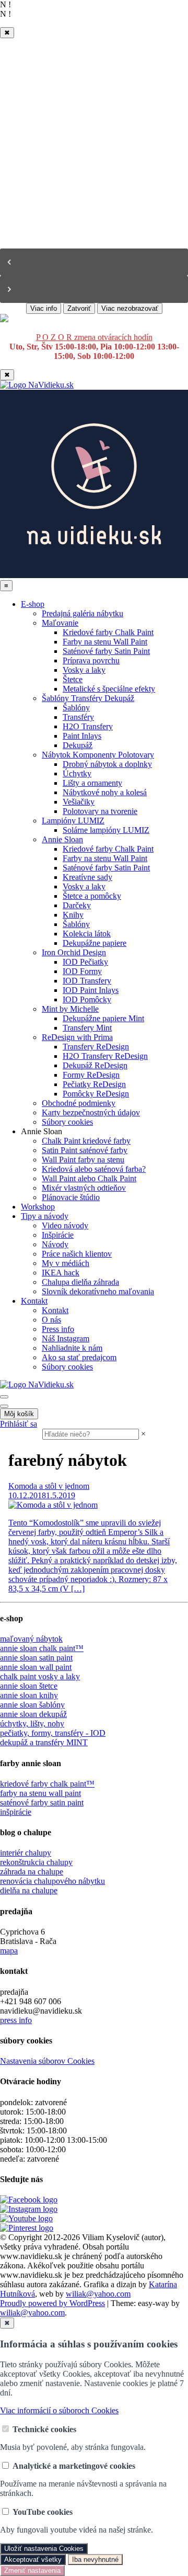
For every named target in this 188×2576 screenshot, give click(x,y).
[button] (94, 262)
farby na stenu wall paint (40, 1793)
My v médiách (66, 1263)
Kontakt (34, 1301)
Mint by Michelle (70, 1009)
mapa (9, 1951)
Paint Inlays (82, 736)
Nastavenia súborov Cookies (47, 2061)
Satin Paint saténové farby (85, 1150)
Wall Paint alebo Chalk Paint (89, 1178)
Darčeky (77, 905)
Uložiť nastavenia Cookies (44, 2549)
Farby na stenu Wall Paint (105, 642)
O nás (51, 1320)
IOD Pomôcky (87, 999)
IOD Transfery (87, 981)
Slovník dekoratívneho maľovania (98, 1291)
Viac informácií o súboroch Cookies (59, 2410)
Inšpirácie (58, 1235)
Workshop (38, 1207)
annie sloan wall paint (36, 1667)
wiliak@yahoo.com (98, 2294)
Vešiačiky (79, 802)
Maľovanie (60, 623)
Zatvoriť (79, 308)
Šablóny (76, 708)
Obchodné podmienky (79, 1103)
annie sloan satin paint (36, 1658)
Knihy (73, 915)
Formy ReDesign (91, 1075)
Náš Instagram (66, 1338)
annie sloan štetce (29, 1686)
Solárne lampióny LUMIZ (106, 830)
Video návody (65, 1225)
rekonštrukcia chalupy (36, 1862)
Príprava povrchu (91, 660)
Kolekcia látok (87, 934)
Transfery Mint (87, 1028)
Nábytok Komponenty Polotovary (98, 755)
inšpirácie (16, 1812)
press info (16, 2020)
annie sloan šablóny (32, 1705)
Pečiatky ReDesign (94, 1084)
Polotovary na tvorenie (100, 811)
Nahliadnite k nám (72, 1348)
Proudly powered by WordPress (52, 2303)
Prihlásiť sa (19, 1424)
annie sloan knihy (29, 1695)
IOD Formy (82, 971)
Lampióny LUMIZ (73, 821)
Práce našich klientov (77, 1254)
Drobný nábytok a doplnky (107, 764)
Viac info (44, 308)
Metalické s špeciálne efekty (109, 689)
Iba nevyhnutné (95, 2560)
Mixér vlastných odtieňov (84, 1188)
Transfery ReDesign (96, 1047)
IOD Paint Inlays (91, 990)
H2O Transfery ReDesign (105, 1056)
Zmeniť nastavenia (32, 2571)
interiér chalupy (26, 1853)
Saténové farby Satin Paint (106, 651)
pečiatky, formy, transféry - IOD (53, 1733)
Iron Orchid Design (74, 952)
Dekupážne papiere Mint (103, 1018)
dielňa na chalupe (29, 1890)
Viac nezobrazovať (130, 308)
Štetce (73, 679)
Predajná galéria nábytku (83, 613)
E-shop (33, 604)
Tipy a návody (45, 1216)
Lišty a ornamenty (92, 783)
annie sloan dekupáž (33, 1714)
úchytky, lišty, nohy (32, 1724)
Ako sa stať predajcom (79, 1357)
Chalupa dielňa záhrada (80, 1282)
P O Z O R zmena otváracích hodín (94, 337)
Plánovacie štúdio (71, 1197)
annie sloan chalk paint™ (42, 1648)
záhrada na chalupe (32, 1872)
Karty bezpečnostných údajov (91, 1112)
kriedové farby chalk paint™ (47, 1784)
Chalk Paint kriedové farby (86, 1141)
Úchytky (77, 773)
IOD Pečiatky (85, 962)
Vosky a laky (84, 670)
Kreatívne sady (87, 877)
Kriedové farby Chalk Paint (108, 632)
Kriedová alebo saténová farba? (94, 1169)
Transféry (78, 717)
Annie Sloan (62, 839)
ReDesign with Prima (77, 1037)
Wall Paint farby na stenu (83, 1160)
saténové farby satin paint (42, 1803)
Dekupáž (78, 745)
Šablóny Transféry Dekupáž (88, 698)
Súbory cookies (67, 1122)
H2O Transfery (88, 726)
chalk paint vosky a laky (40, 1676)
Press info (58, 1329)
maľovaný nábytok (31, 1639)
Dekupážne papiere (95, 943)
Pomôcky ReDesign (96, 1094)
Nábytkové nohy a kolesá (105, 792)
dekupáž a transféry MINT (44, 1742)
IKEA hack (61, 1273)
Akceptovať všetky (33, 2560)
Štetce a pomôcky (92, 896)
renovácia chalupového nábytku (52, 1881)
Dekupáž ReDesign (95, 1065)
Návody (55, 1244)
